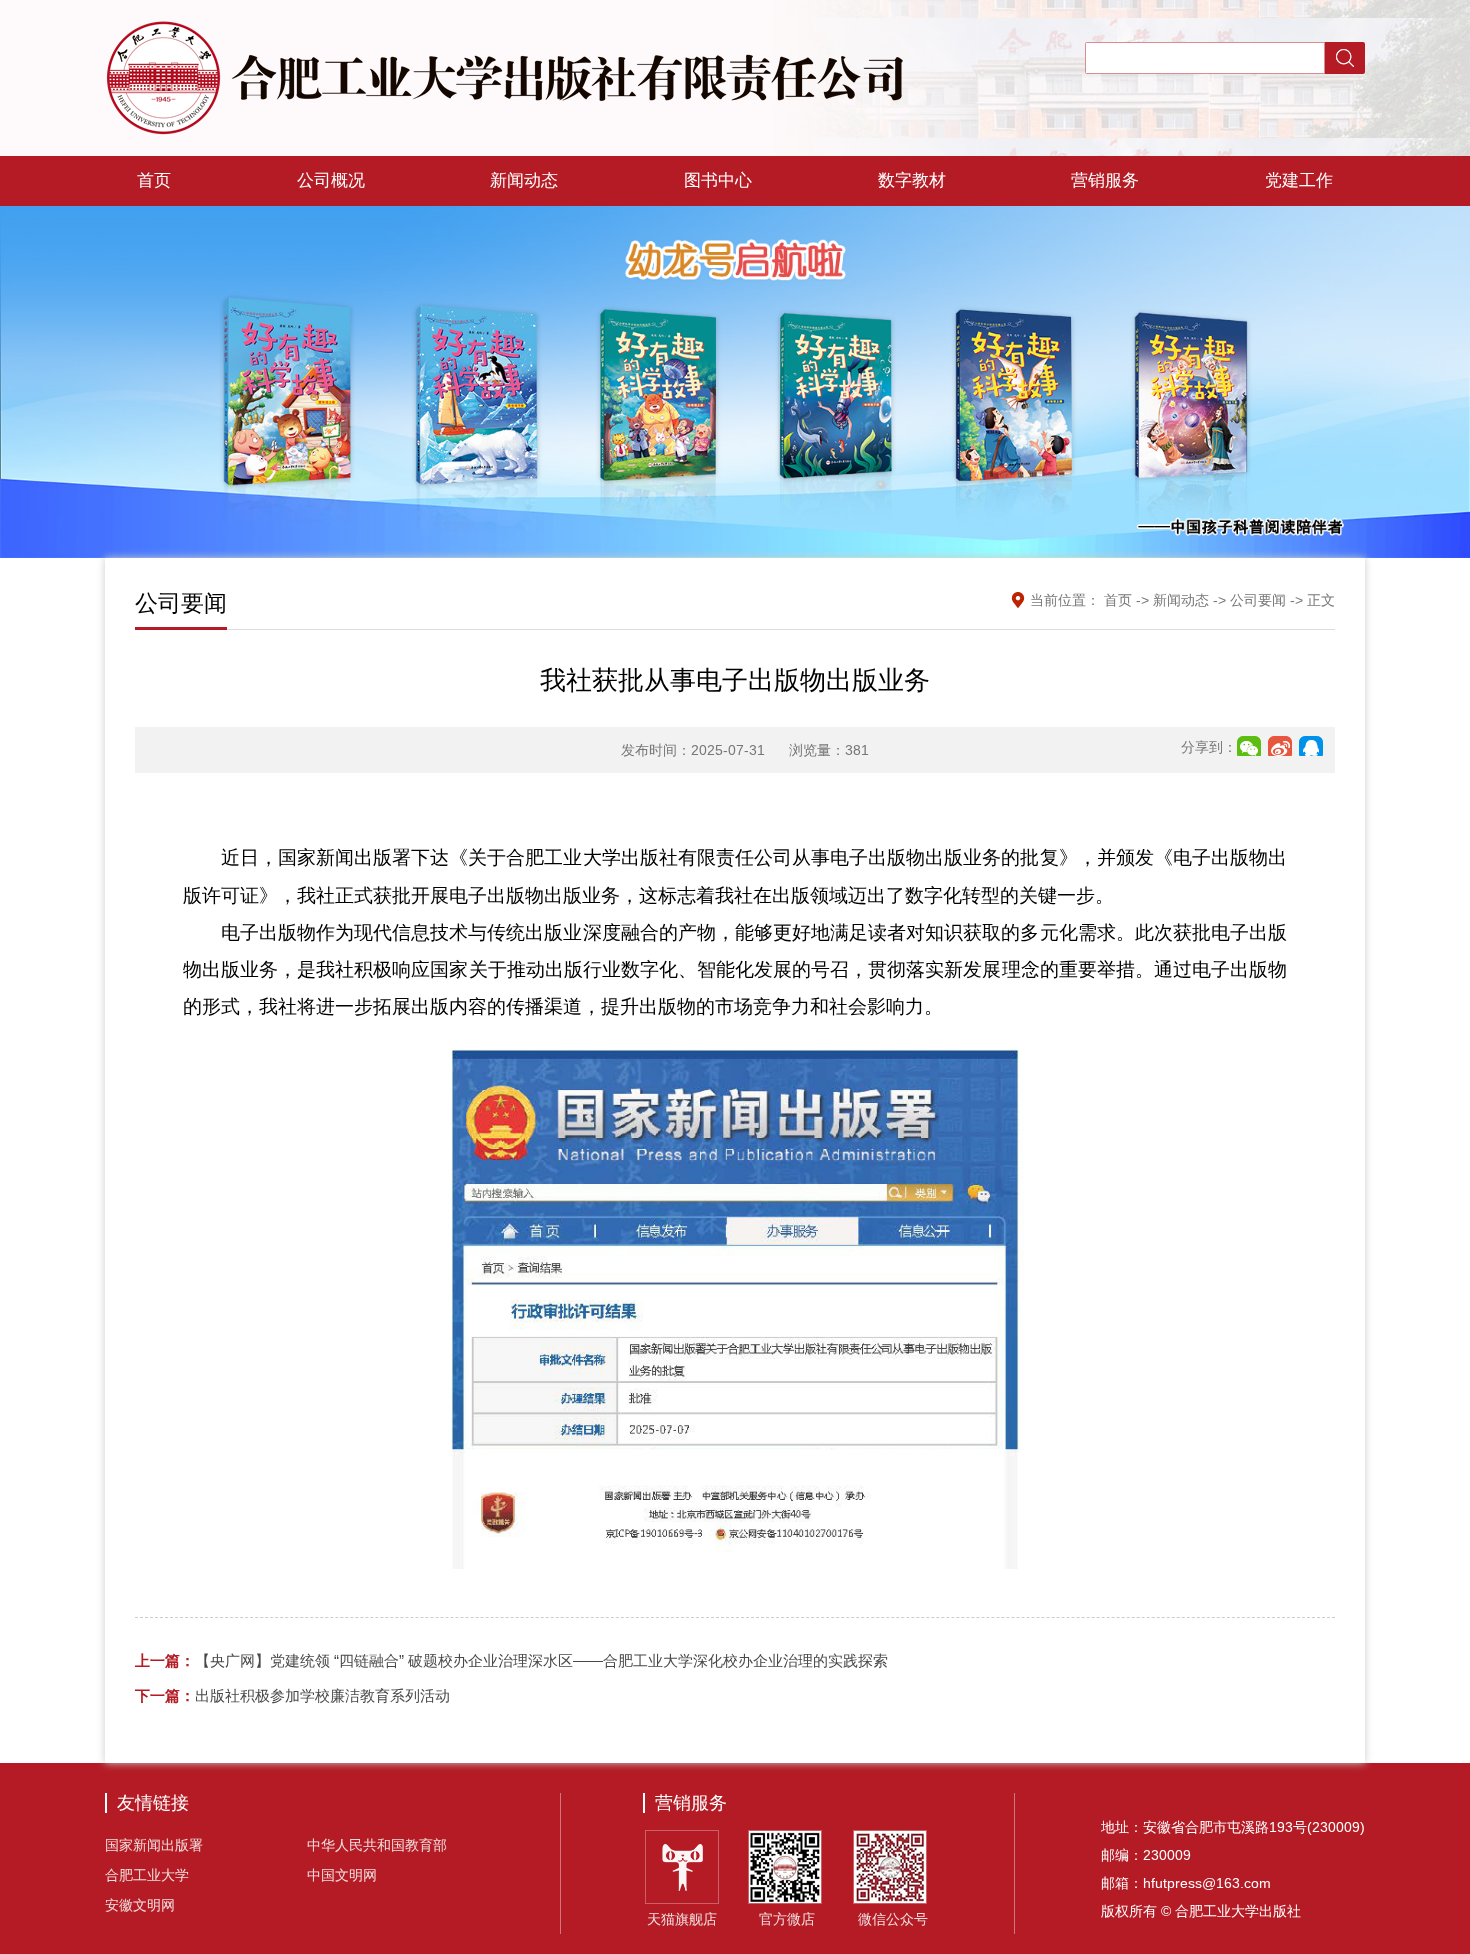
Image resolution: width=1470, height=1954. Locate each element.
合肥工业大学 (147, 1875)
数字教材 (912, 180)
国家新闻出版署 (154, 1845)
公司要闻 (1258, 600)
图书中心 (718, 180)
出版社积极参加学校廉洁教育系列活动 (292, 1695)
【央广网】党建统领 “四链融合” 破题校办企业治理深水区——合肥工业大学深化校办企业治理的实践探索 (511, 1660)
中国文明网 (342, 1875)
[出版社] (505, 76)
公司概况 (331, 180)
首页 (154, 180)
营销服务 (1105, 180)
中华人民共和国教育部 (377, 1845)
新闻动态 (524, 180)
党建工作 (1299, 180)
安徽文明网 (140, 1905)
